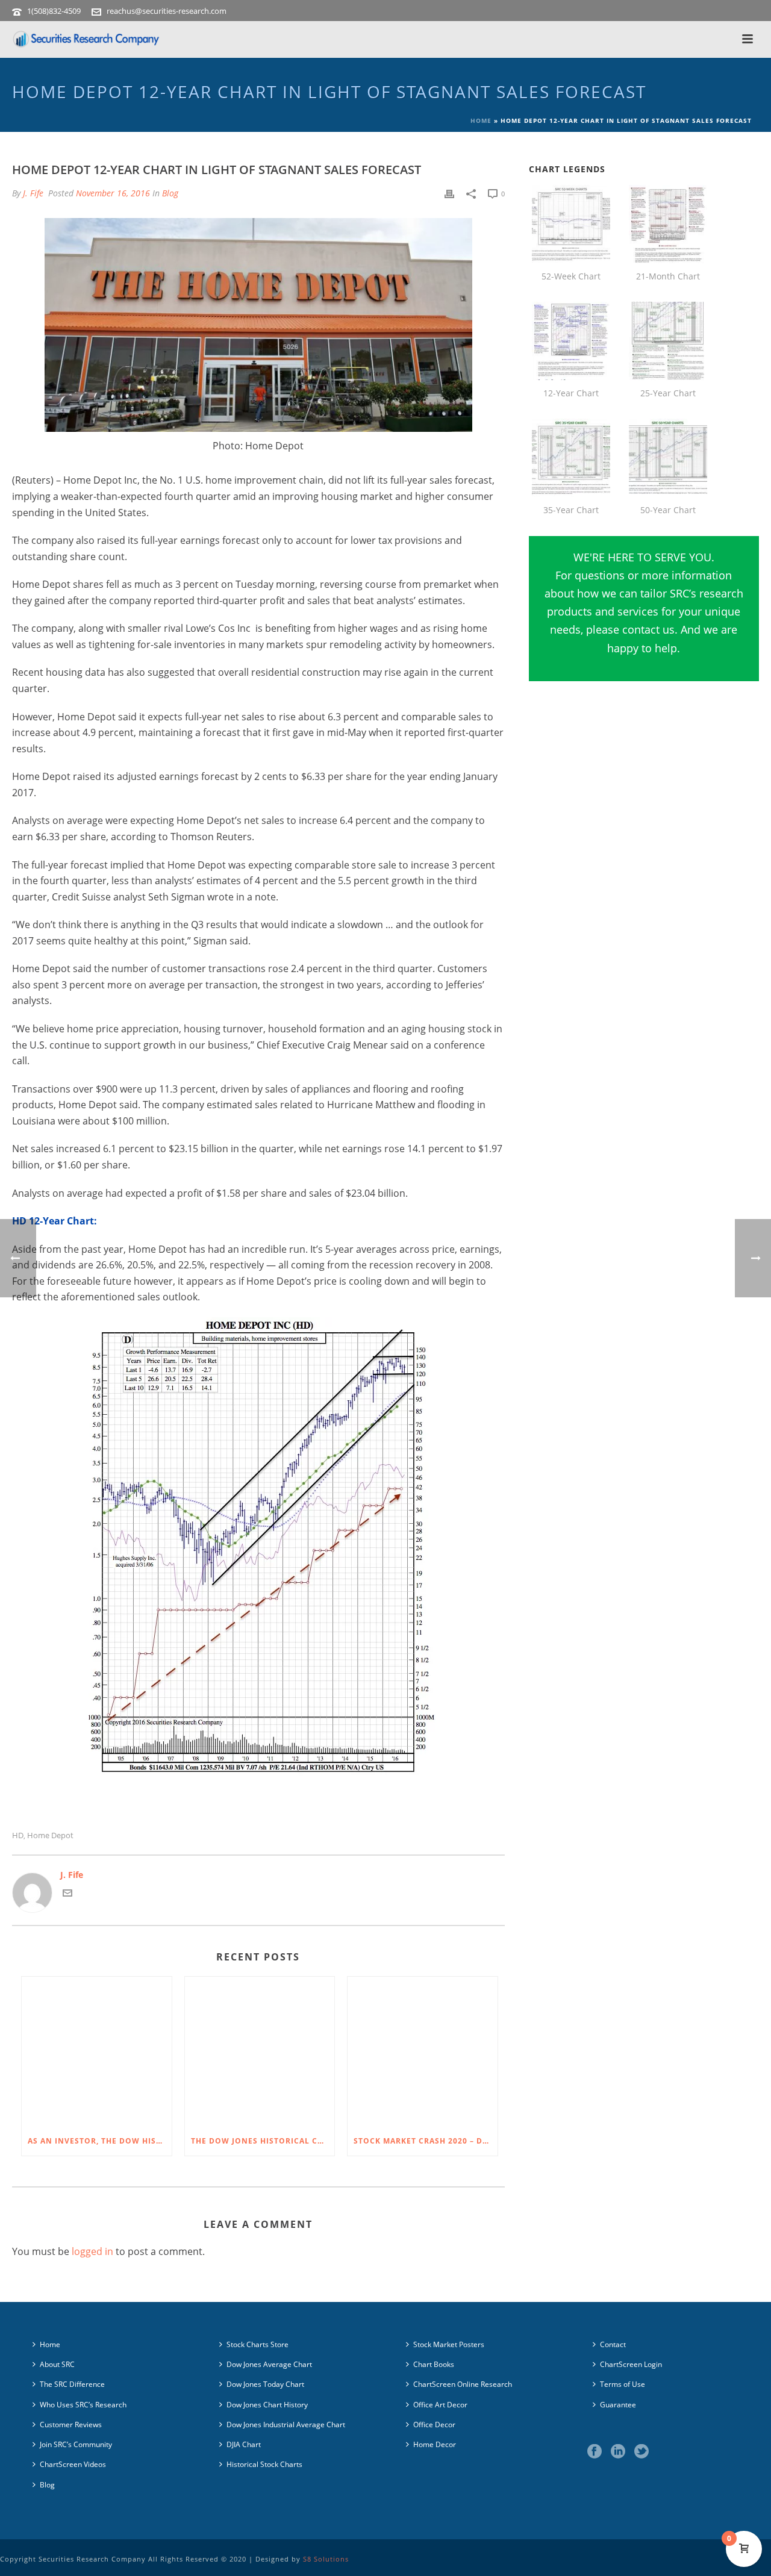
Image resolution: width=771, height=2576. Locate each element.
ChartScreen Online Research (463, 2384)
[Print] (449, 193)
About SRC (57, 2364)
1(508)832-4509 (54, 11)
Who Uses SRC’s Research (83, 2405)
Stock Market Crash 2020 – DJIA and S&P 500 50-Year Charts (426, 2141)
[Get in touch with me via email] (67, 1895)
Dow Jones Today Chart (265, 2384)
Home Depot (50, 1835)
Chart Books (434, 2364)
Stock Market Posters (449, 2344)
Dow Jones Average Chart (269, 2364)
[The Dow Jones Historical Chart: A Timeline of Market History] (260, 2052)
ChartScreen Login (631, 2364)
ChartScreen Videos (73, 2464)
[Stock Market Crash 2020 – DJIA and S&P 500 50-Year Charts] (423, 2052)
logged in (92, 2251)
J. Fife (33, 193)
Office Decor (434, 2425)
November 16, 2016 (113, 193)
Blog (170, 193)
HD (18, 1835)
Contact (613, 2344)
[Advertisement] (644, 817)
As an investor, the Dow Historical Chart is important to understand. (100, 2141)
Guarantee (618, 2405)
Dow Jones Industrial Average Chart (286, 2425)
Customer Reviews (71, 2425)
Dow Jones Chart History (267, 2405)
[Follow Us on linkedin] (618, 2452)
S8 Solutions (326, 2559)
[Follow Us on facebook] (595, 2452)
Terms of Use (623, 2384)
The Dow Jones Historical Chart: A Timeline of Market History (263, 2141)
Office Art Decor (440, 2405)
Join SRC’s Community (76, 2444)
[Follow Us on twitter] (641, 2452)
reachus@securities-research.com (167, 11)
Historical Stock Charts (264, 2464)
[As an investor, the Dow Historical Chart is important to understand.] (97, 2052)
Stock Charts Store (258, 2344)
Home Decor (435, 2444)
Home (481, 120)
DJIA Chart (244, 2444)
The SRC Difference (72, 2384)
